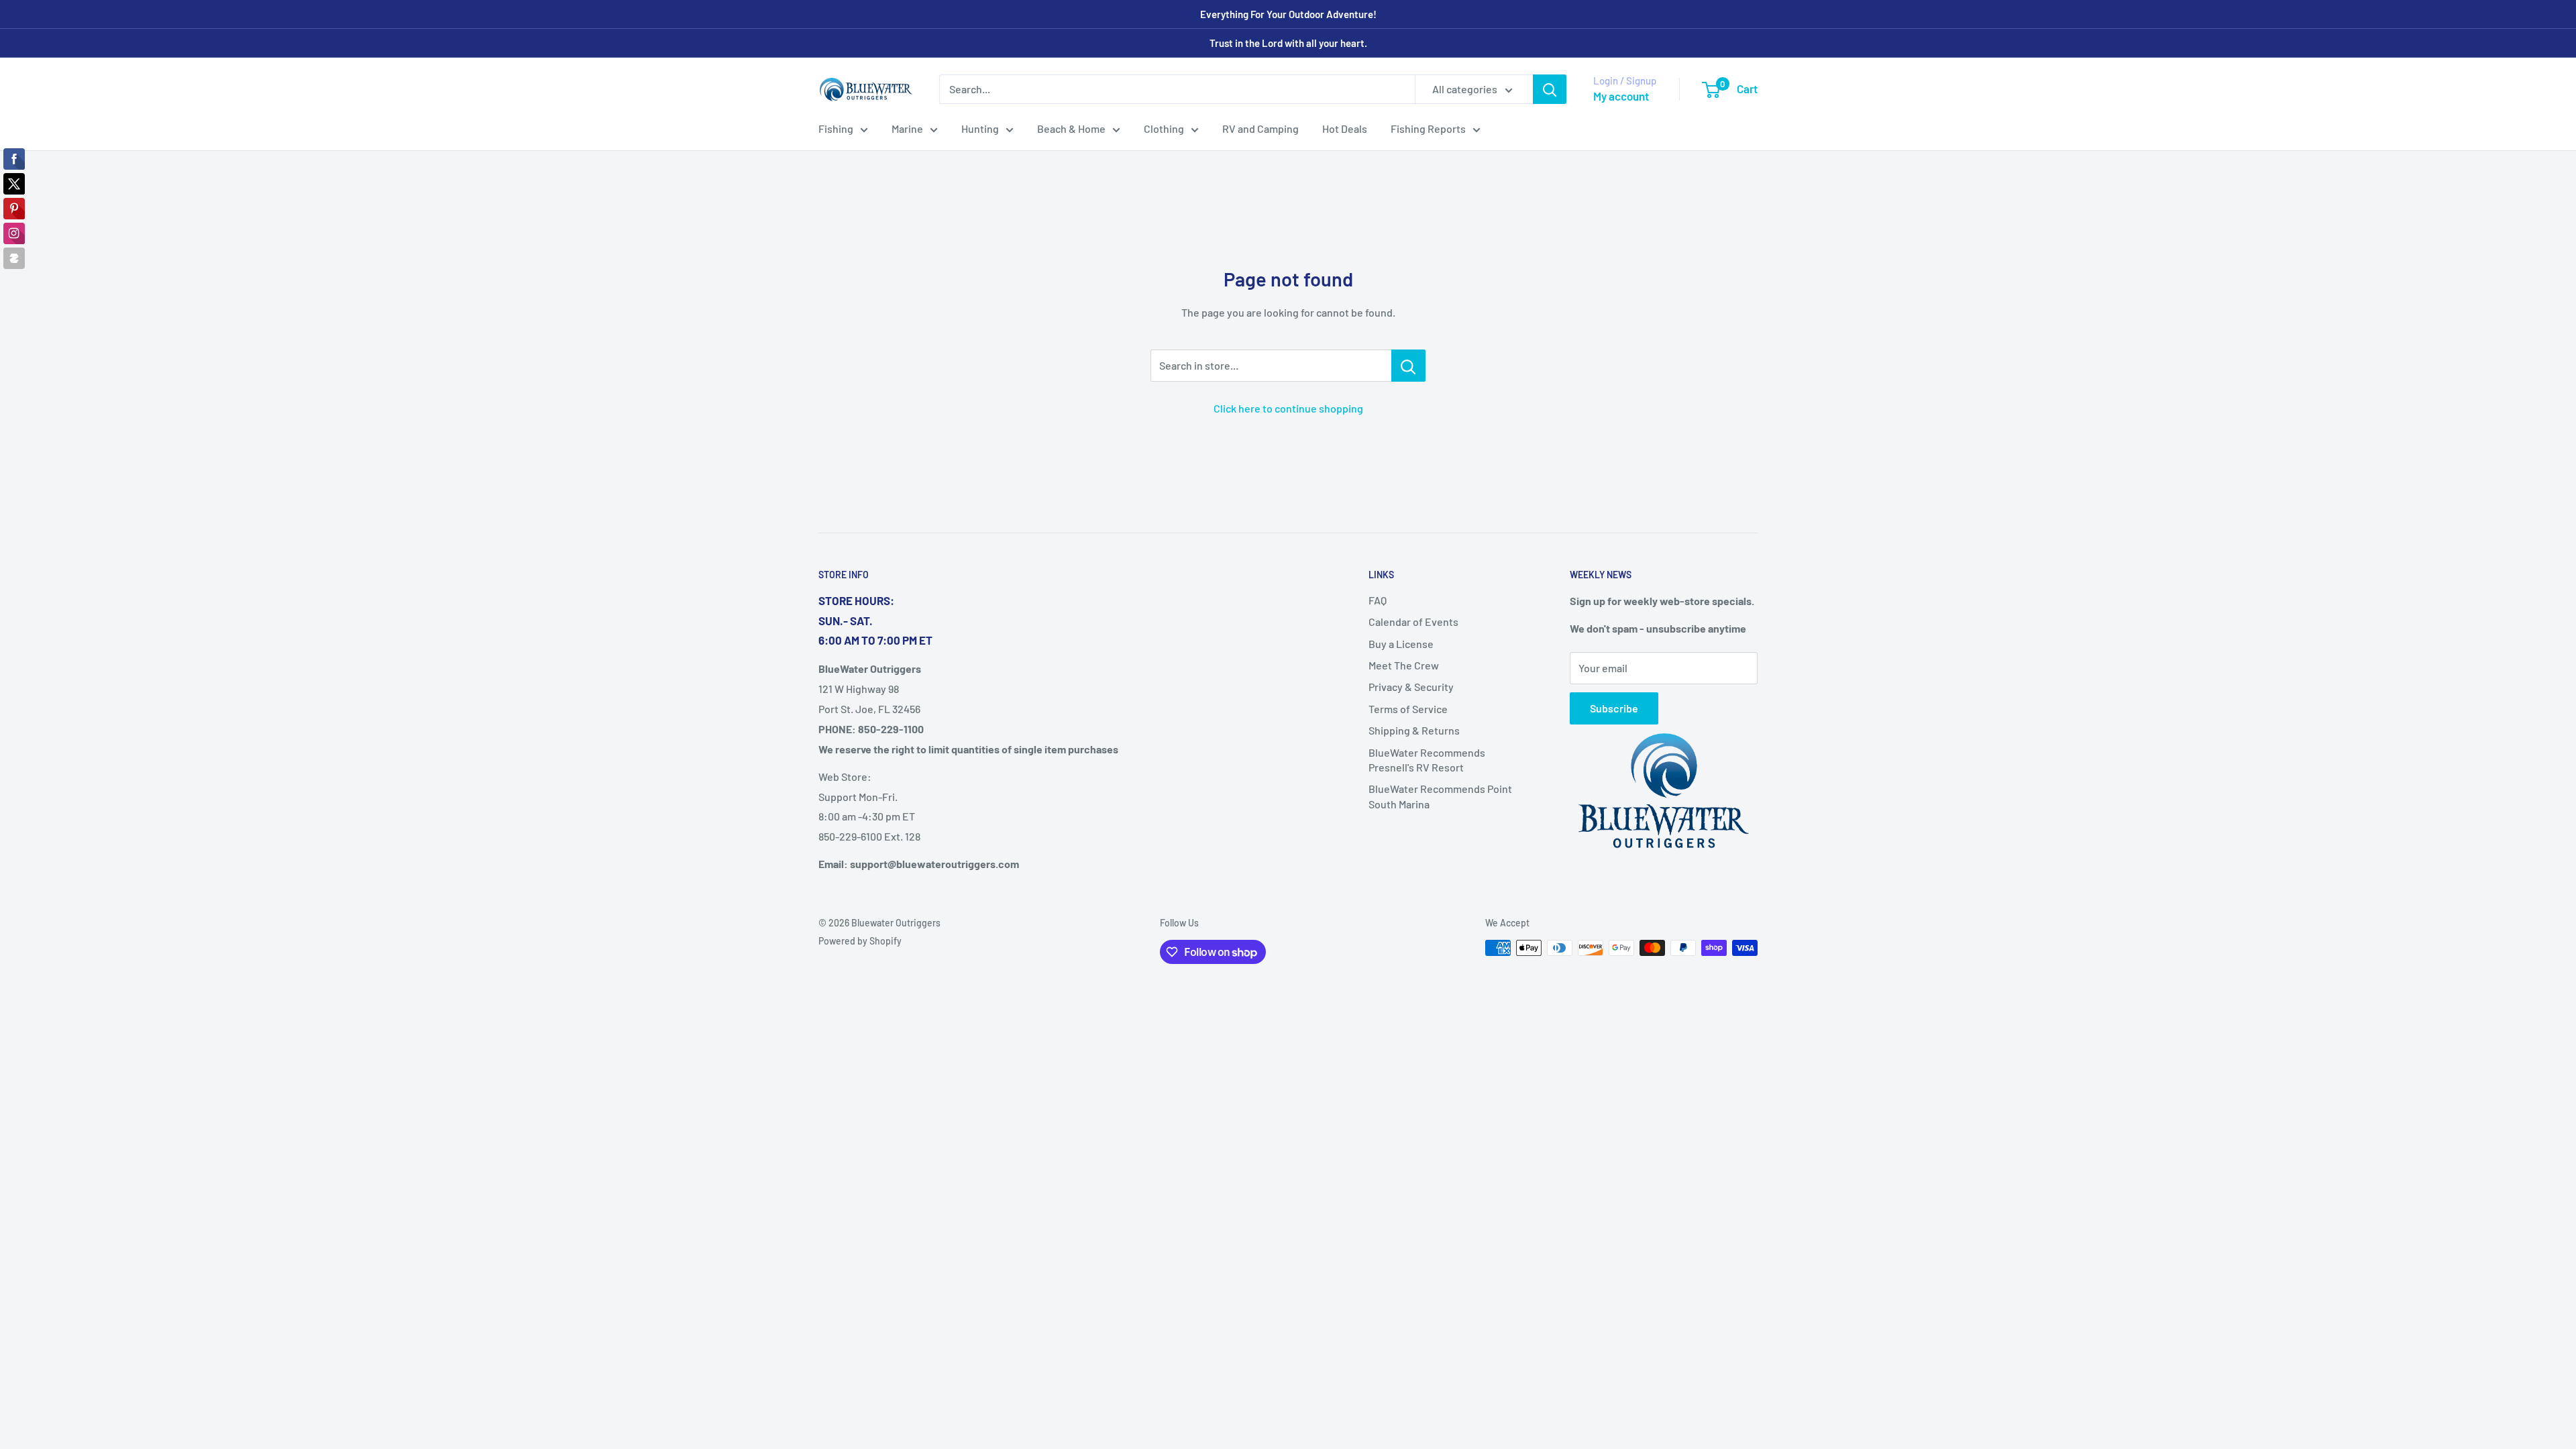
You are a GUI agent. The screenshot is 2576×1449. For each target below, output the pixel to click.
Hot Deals (1345, 128)
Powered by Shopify (860, 941)
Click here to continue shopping (1288, 408)
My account (1621, 96)
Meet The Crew (1404, 665)
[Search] (1550, 89)
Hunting (980, 128)
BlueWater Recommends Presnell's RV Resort (1427, 760)
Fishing (836, 128)
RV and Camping (1260, 128)
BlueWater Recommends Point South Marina (1440, 796)
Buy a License (1401, 644)
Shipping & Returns (1414, 730)
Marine (907, 128)
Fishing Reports (1428, 128)
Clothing (1164, 128)
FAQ (1378, 600)
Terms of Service (1408, 709)
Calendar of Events (1413, 622)
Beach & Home (1071, 128)
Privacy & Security (1411, 687)
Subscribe (1614, 708)
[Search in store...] (1408, 366)
